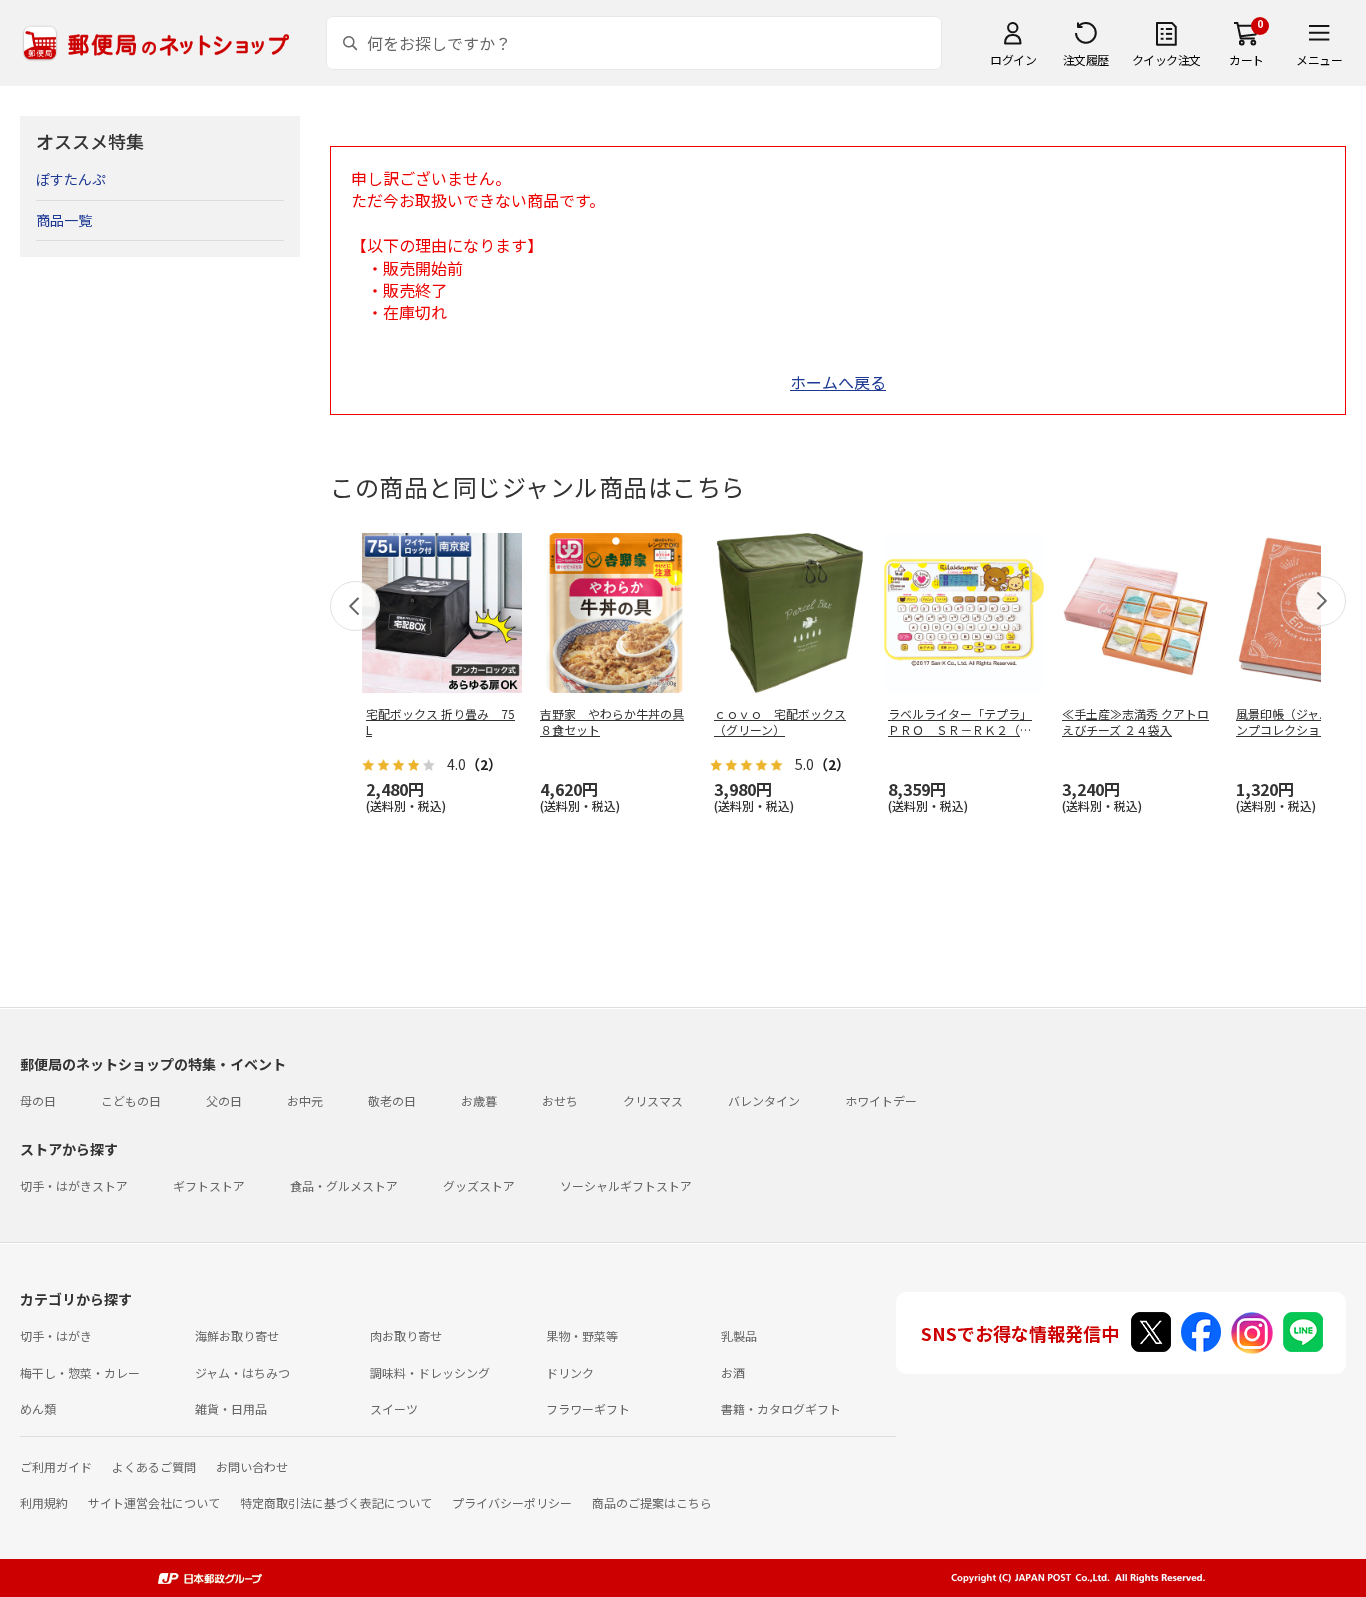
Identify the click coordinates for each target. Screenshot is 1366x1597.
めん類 (38, 1408)
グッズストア (479, 1185)
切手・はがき (56, 1335)
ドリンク (570, 1372)
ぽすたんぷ (71, 179)
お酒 (733, 1372)
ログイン (1013, 59)
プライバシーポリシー (512, 1502)
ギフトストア (209, 1185)
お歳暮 (479, 1100)
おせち (560, 1100)
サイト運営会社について (154, 1502)
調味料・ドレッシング (430, 1372)
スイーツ (394, 1408)
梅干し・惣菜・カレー (80, 1372)
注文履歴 (1086, 59)
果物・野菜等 (582, 1335)
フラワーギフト (588, 1408)
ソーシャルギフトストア (626, 1185)
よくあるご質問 (154, 1466)
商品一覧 (64, 220)
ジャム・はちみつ (242, 1372)
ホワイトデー (881, 1100)
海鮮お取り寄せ (237, 1335)
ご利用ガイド (56, 1466)
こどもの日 (131, 1100)
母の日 (38, 1100)
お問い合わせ (252, 1466)
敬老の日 (392, 1100)
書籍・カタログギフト (781, 1408)
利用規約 (44, 1502)
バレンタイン (764, 1100)
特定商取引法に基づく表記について (336, 1502)
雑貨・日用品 (231, 1408)
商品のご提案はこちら (652, 1502)
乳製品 (739, 1335)
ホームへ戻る (838, 382)
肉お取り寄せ (406, 1335)
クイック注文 (1166, 59)
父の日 (224, 1100)
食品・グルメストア (344, 1185)
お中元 (305, 1100)
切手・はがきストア (74, 1185)
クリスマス (653, 1100)
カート (1246, 59)
